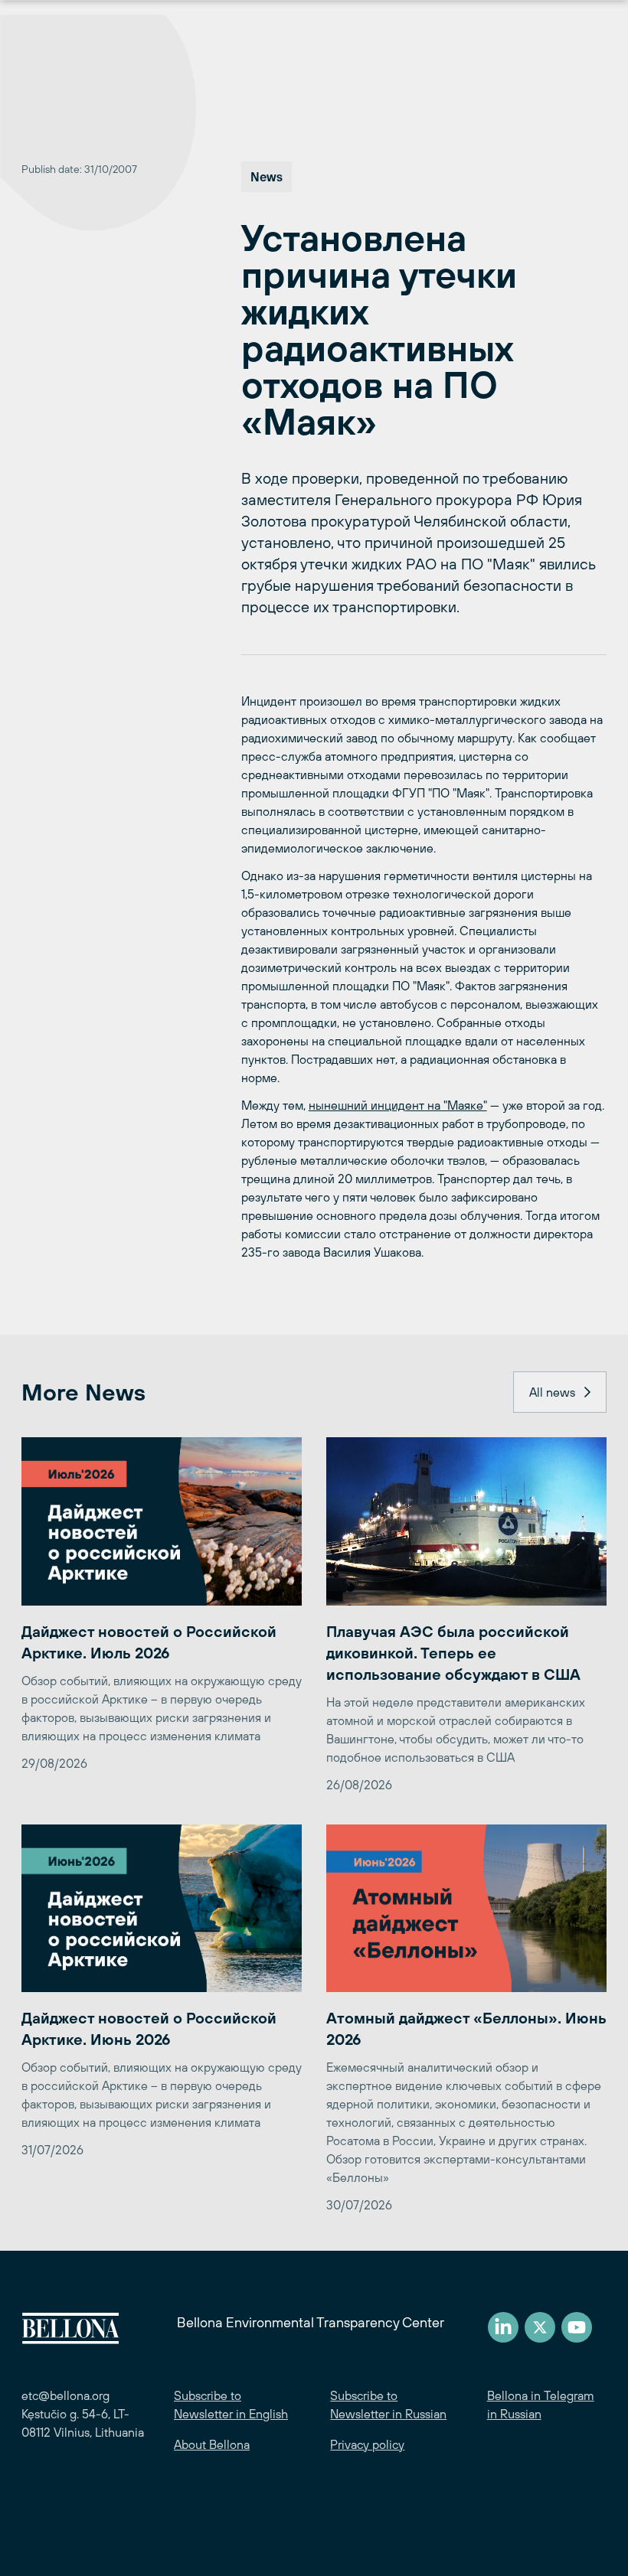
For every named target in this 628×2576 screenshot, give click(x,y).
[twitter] (540, 2327)
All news (552, 1392)
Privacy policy (367, 2444)
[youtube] (577, 2327)
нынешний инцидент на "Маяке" (398, 1105)
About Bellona (212, 2444)
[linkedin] (503, 2327)
